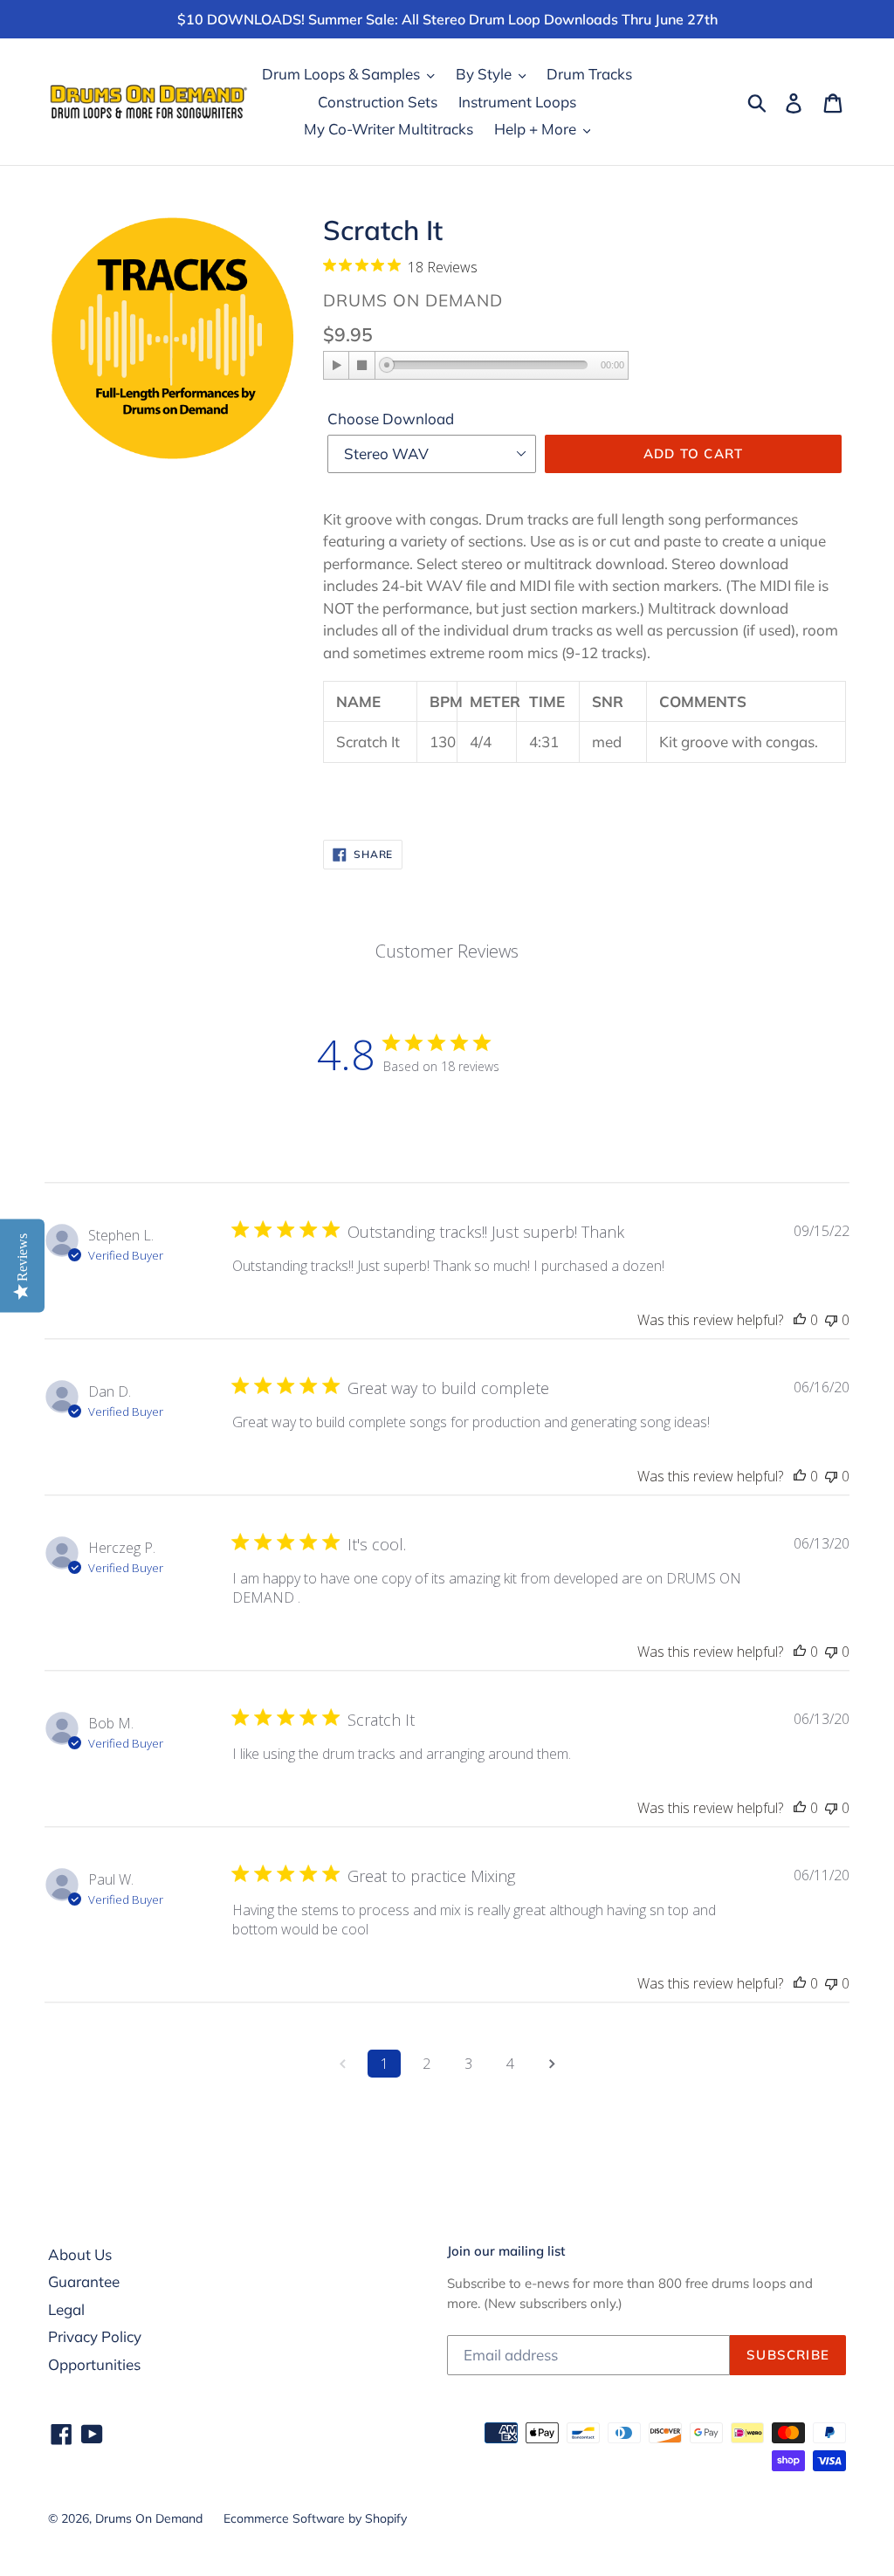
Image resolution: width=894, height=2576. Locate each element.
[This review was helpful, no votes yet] (800, 1320)
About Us (80, 2254)
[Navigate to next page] (552, 2064)
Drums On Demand (149, 2518)
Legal (66, 2309)
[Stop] (362, 365)
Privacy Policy (95, 2336)
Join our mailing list (506, 2251)
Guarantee (84, 2281)
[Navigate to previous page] (342, 2064)
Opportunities (94, 2364)
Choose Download (391, 419)
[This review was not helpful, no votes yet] (831, 1320)
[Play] (337, 365)
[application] (476, 367)
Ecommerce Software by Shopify (315, 2518)
